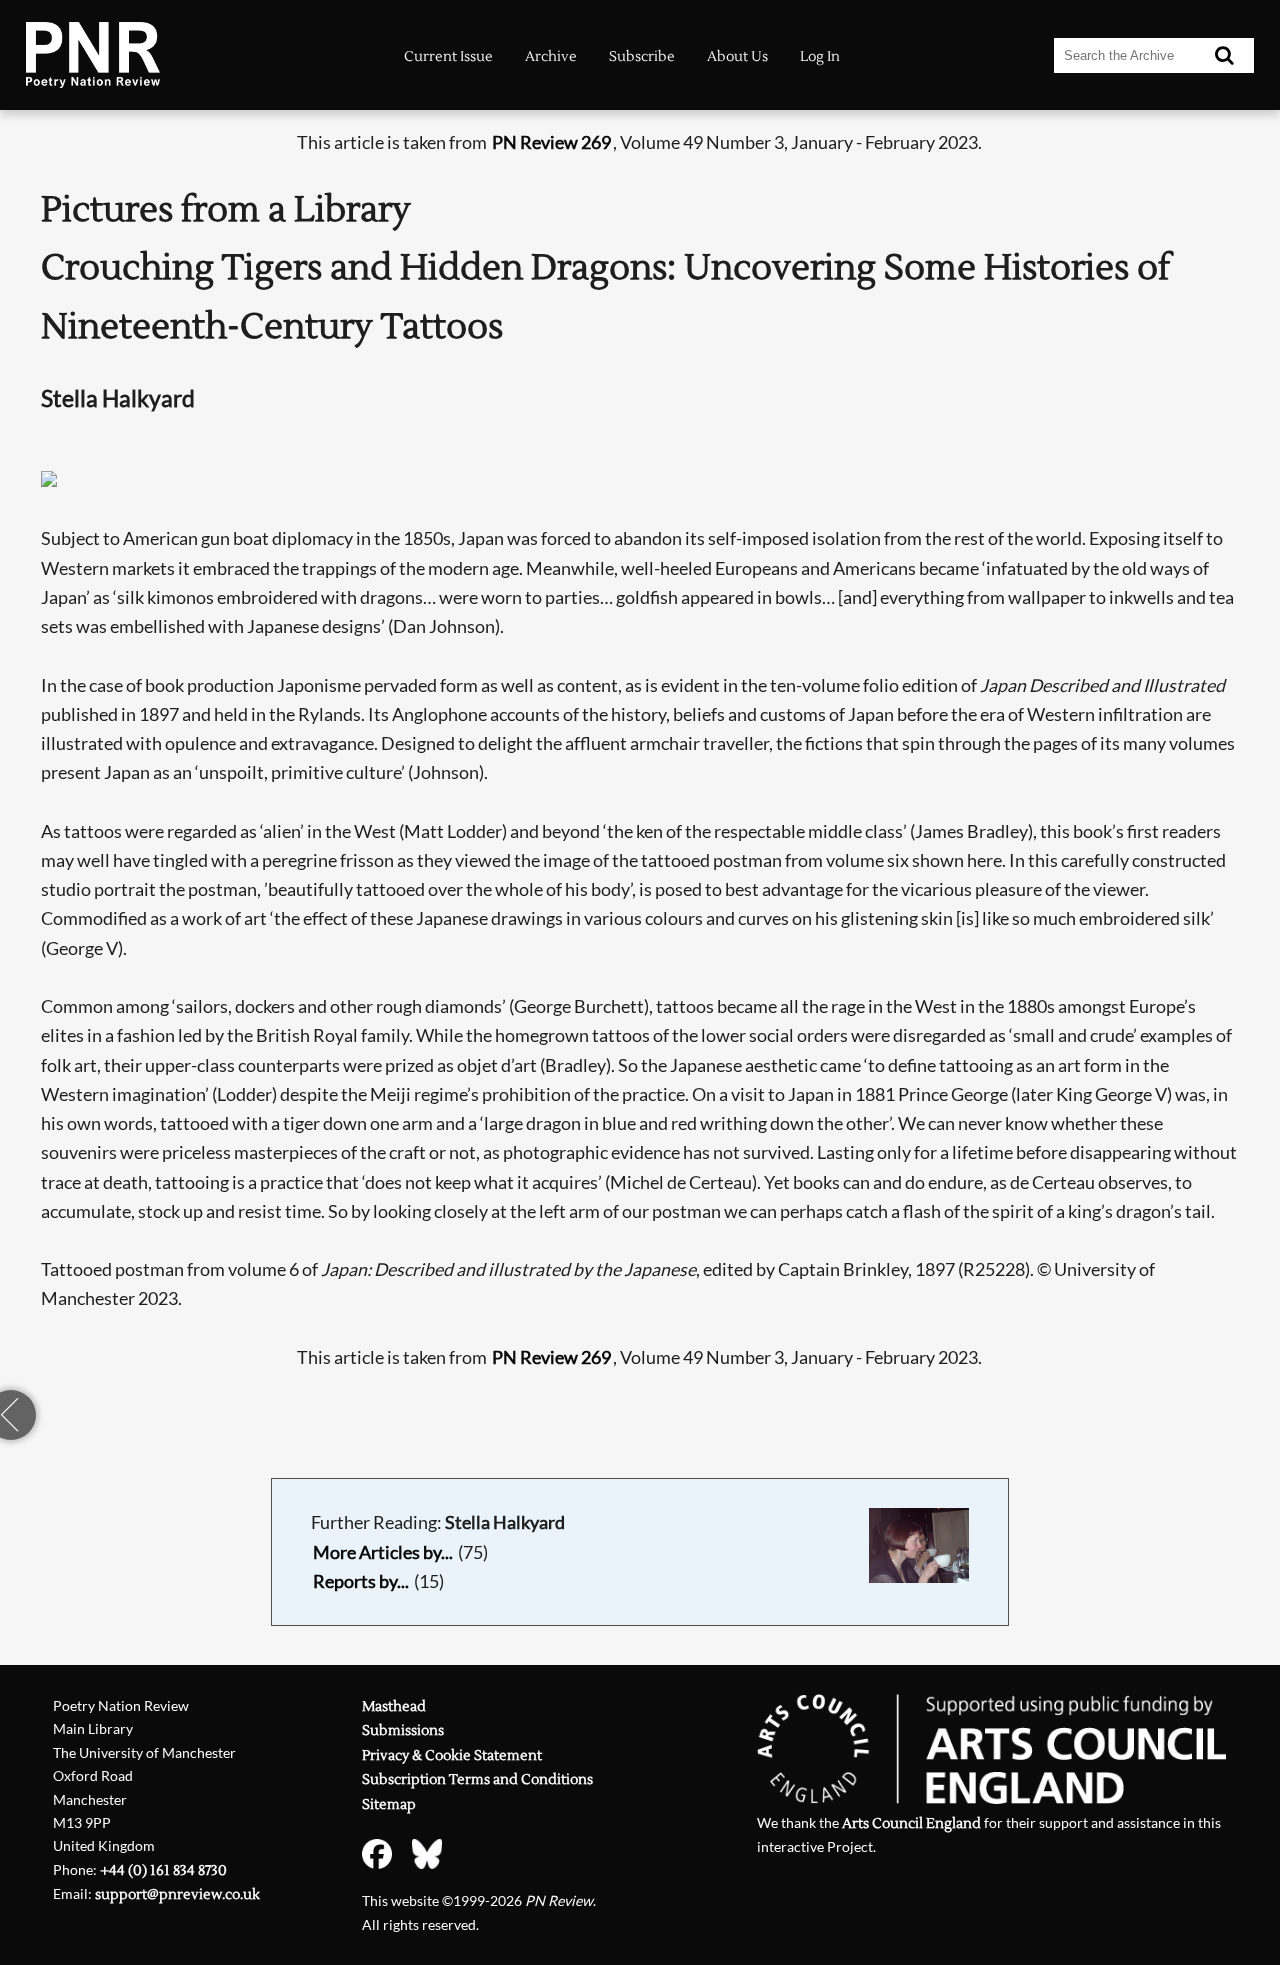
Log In (820, 57)
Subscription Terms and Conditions (477, 1779)
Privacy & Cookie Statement (452, 1755)
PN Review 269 (551, 142)
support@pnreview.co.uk (177, 1894)
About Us (737, 57)
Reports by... (361, 1581)
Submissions (403, 1730)
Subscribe (642, 57)
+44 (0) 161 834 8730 (163, 1870)
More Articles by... (383, 1552)
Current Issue (448, 57)
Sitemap (389, 1804)
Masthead (394, 1706)
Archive (551, 57)
